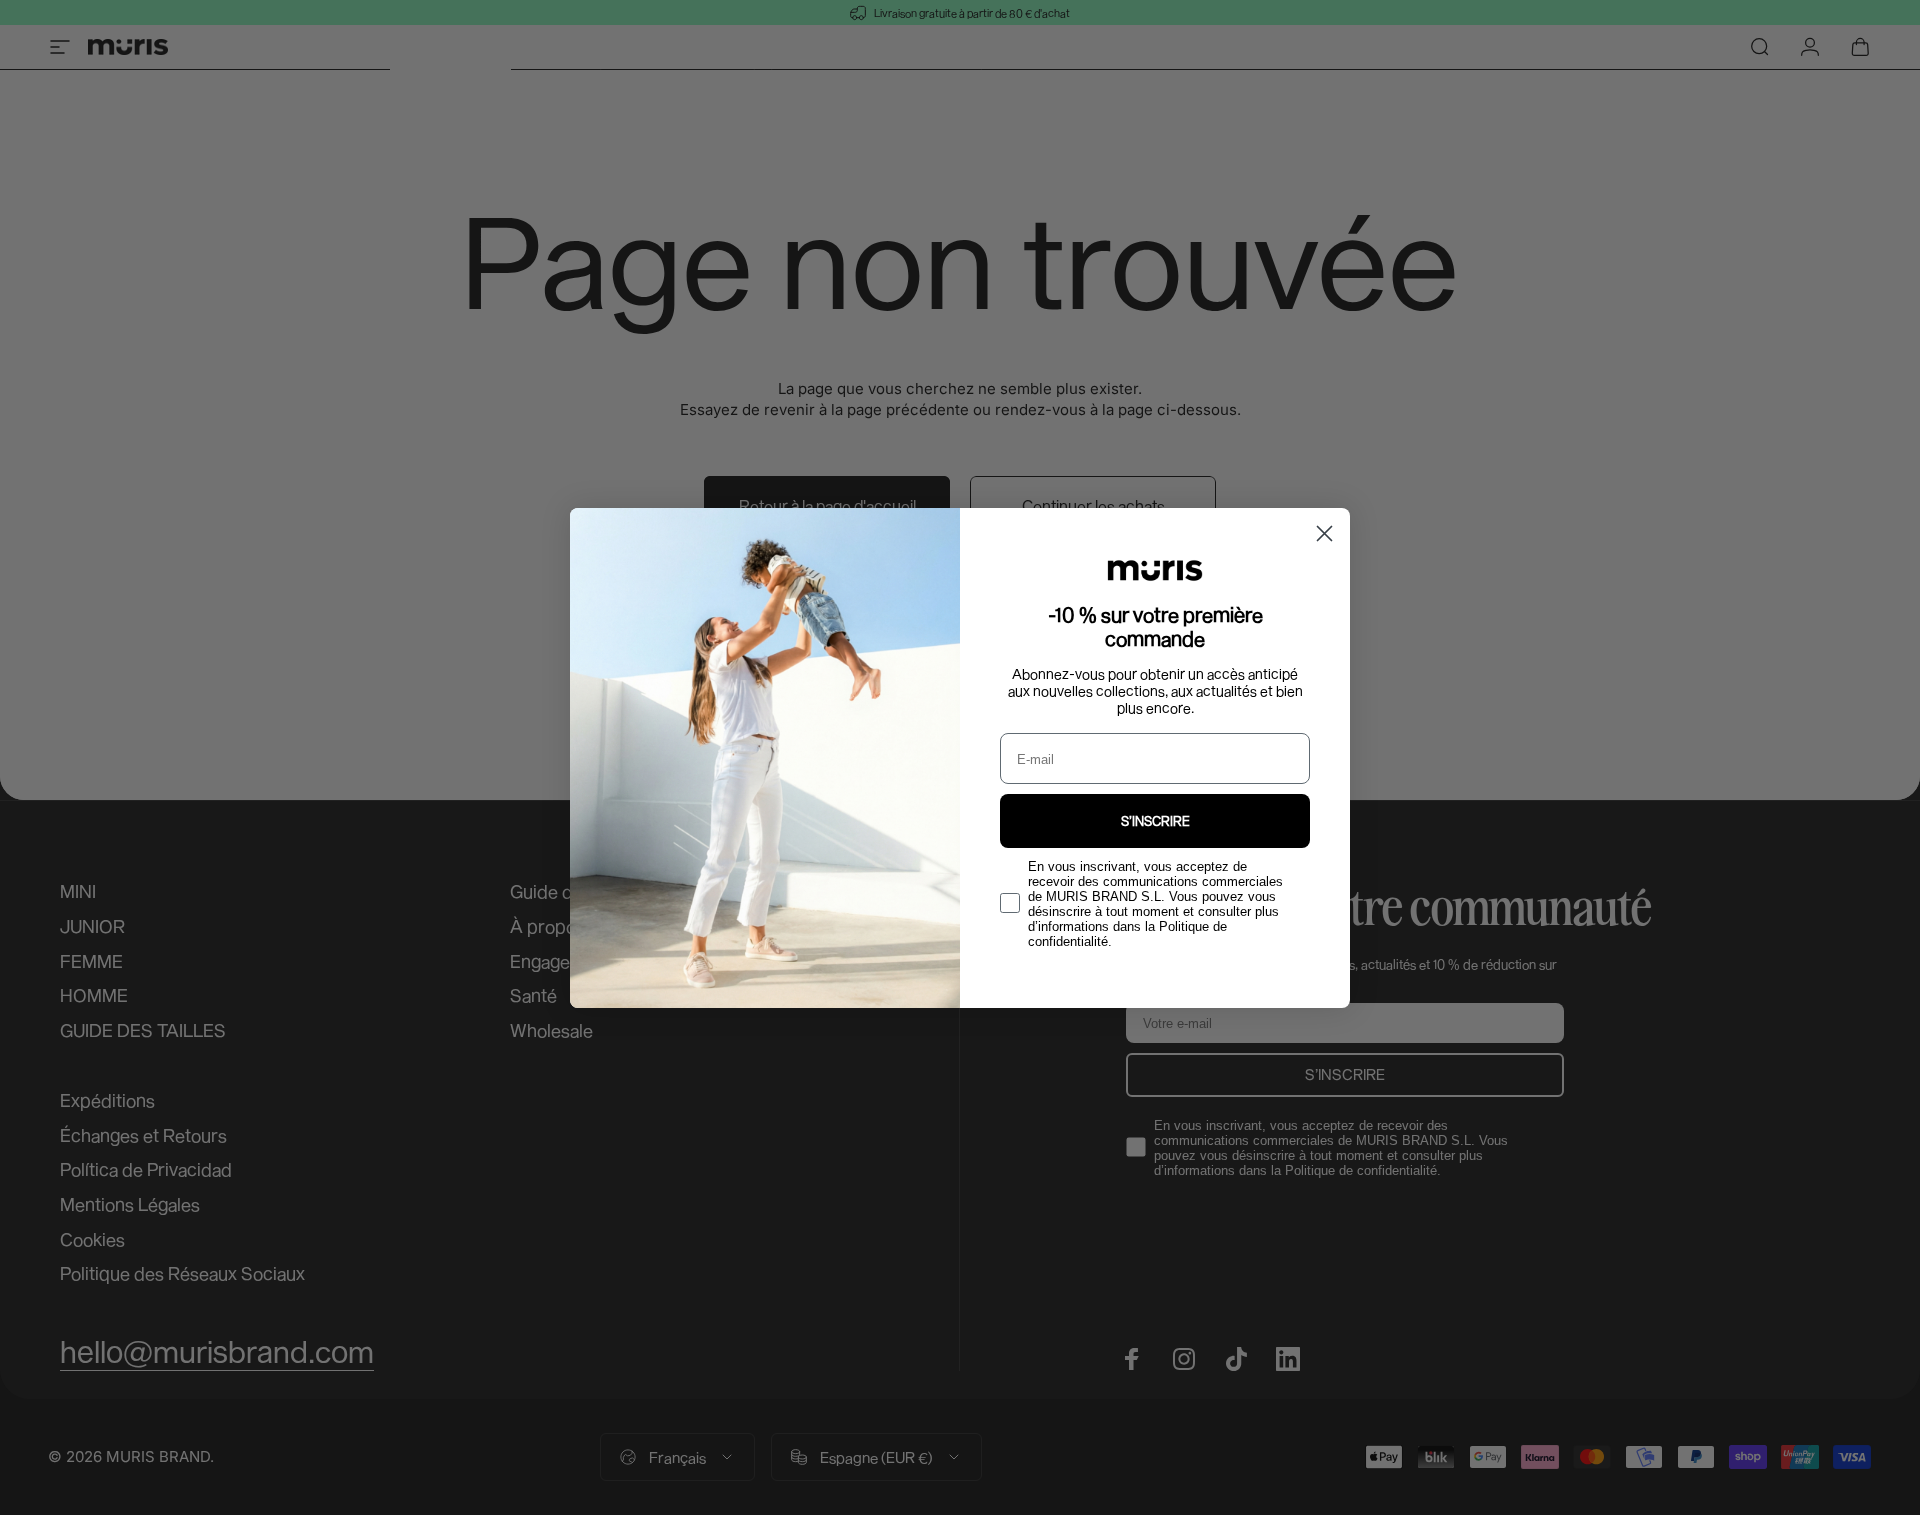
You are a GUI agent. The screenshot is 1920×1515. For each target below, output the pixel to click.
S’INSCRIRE (1155, 821)
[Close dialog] (1324, 533)
